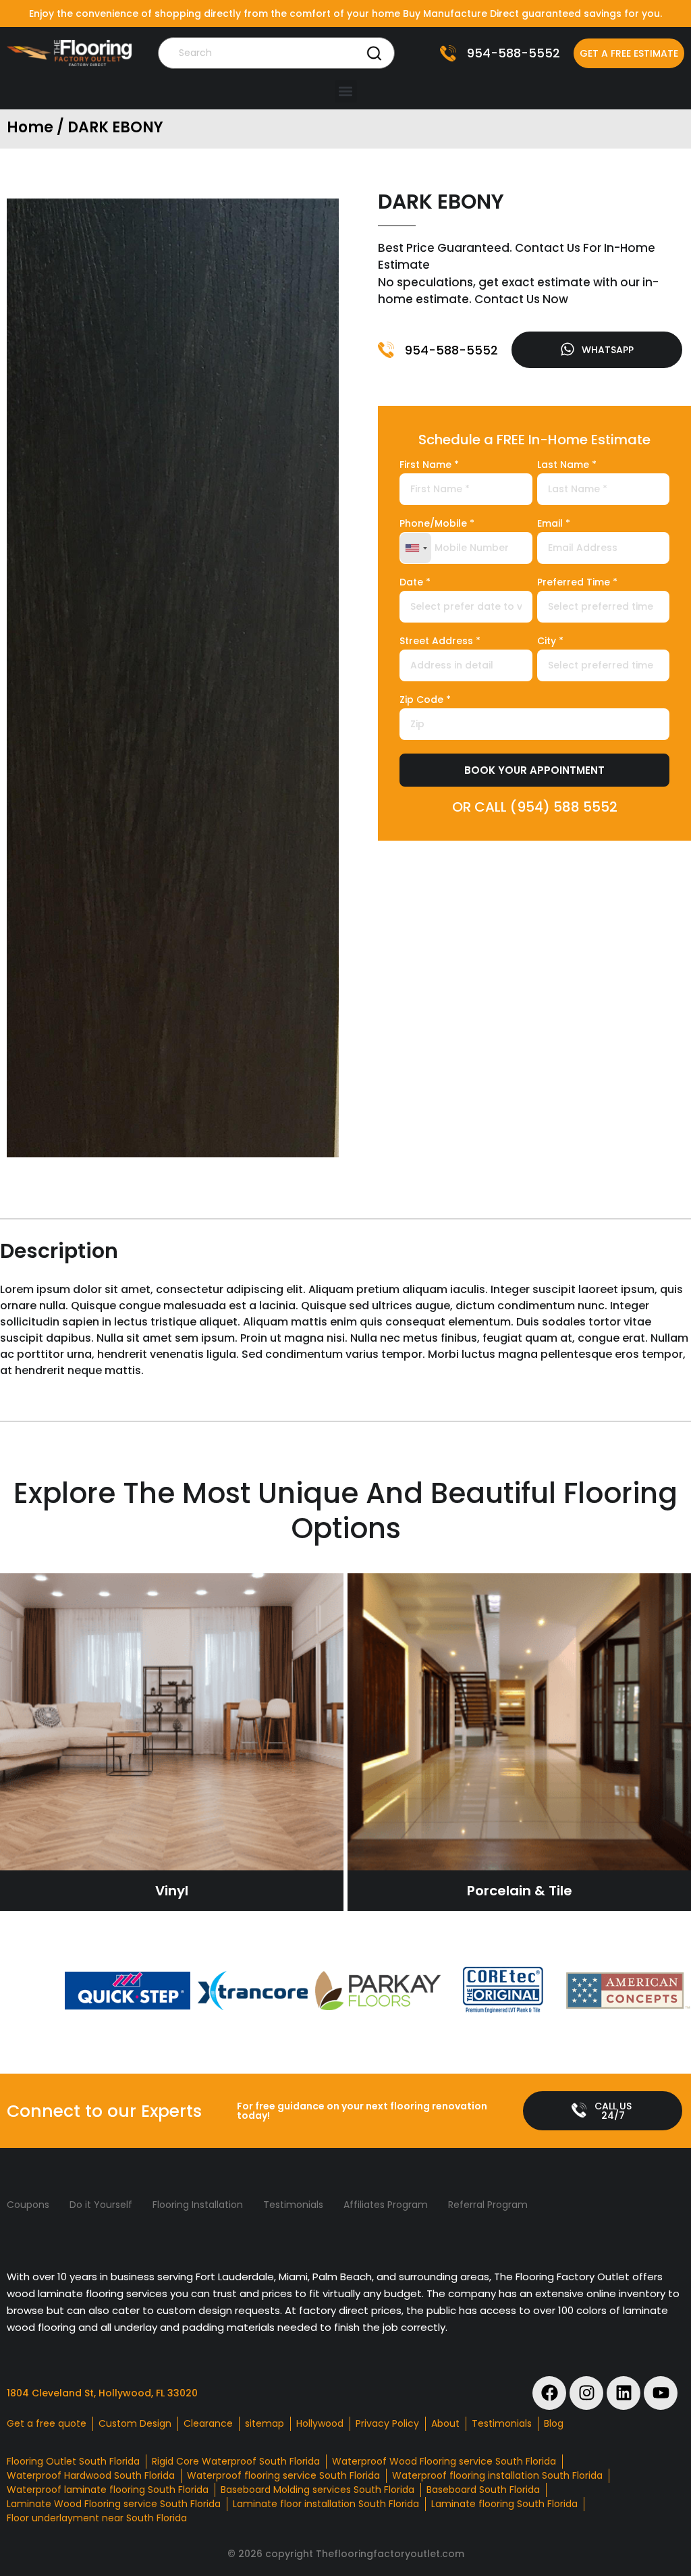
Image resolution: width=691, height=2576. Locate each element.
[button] (346, 91)
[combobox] (416, 548)
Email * (554, 524)
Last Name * (567, 466)
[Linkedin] (624, 2393)
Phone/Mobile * (437, 524)
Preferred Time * (577, 583)
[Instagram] (586, 2393)
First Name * (429, 466)
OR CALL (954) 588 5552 (535, 807)
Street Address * (440, 642)
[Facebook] (549, 2393)
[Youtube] (661, 2393)
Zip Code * (425, 701)
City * (550, 642)
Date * (415, 583)
